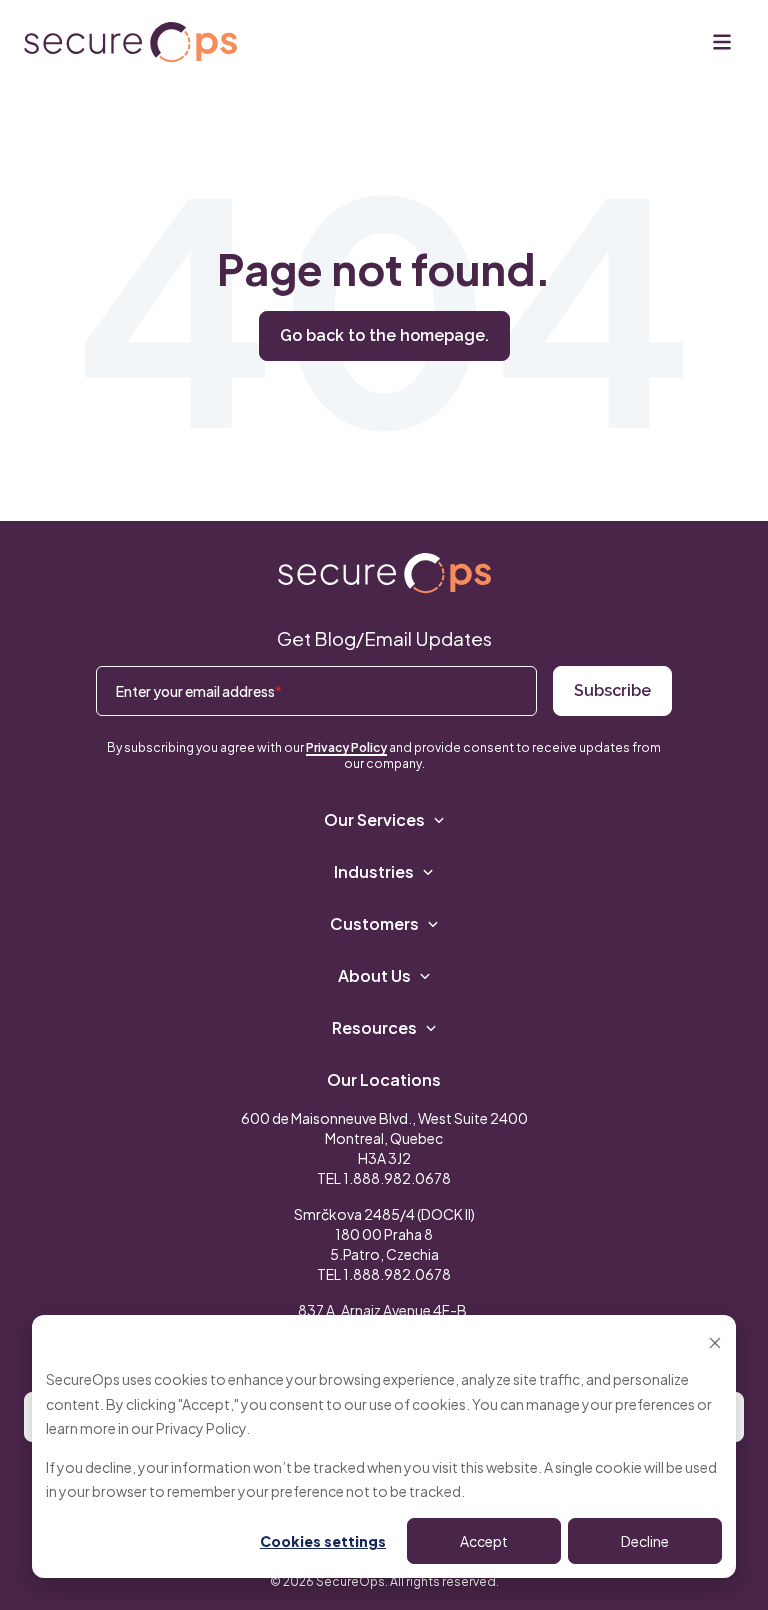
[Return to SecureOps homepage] (384, 573)
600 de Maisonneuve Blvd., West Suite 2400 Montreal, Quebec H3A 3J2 (384, 1138)
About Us (374, 975)
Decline (645, 1541)
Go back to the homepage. (384, 335)
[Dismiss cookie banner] (715, 1341)
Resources (374, 1027)
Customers (374, 923)
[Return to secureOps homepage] (130, 42)
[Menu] (722, 42)
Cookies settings (323, 1541)
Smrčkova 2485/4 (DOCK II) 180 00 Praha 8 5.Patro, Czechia (384, 1234)
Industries (374, 871)
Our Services (374, 819)
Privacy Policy (201, 1428)
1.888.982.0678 (397, 1178)
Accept (484, 1541)
